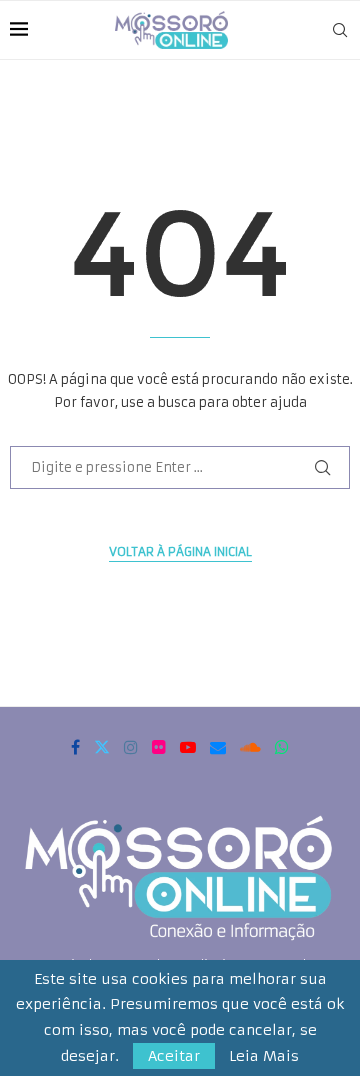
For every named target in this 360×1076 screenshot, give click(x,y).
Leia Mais (264, 1056)
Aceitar (174, 1056)
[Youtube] (188, 747)
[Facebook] (75, 747)
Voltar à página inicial (180, 551)
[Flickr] (159, 747)
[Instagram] (131, 747)
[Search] (340, 30)
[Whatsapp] (282, 747)
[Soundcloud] (250, 747)
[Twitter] (102, 747)
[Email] (218, 747)
